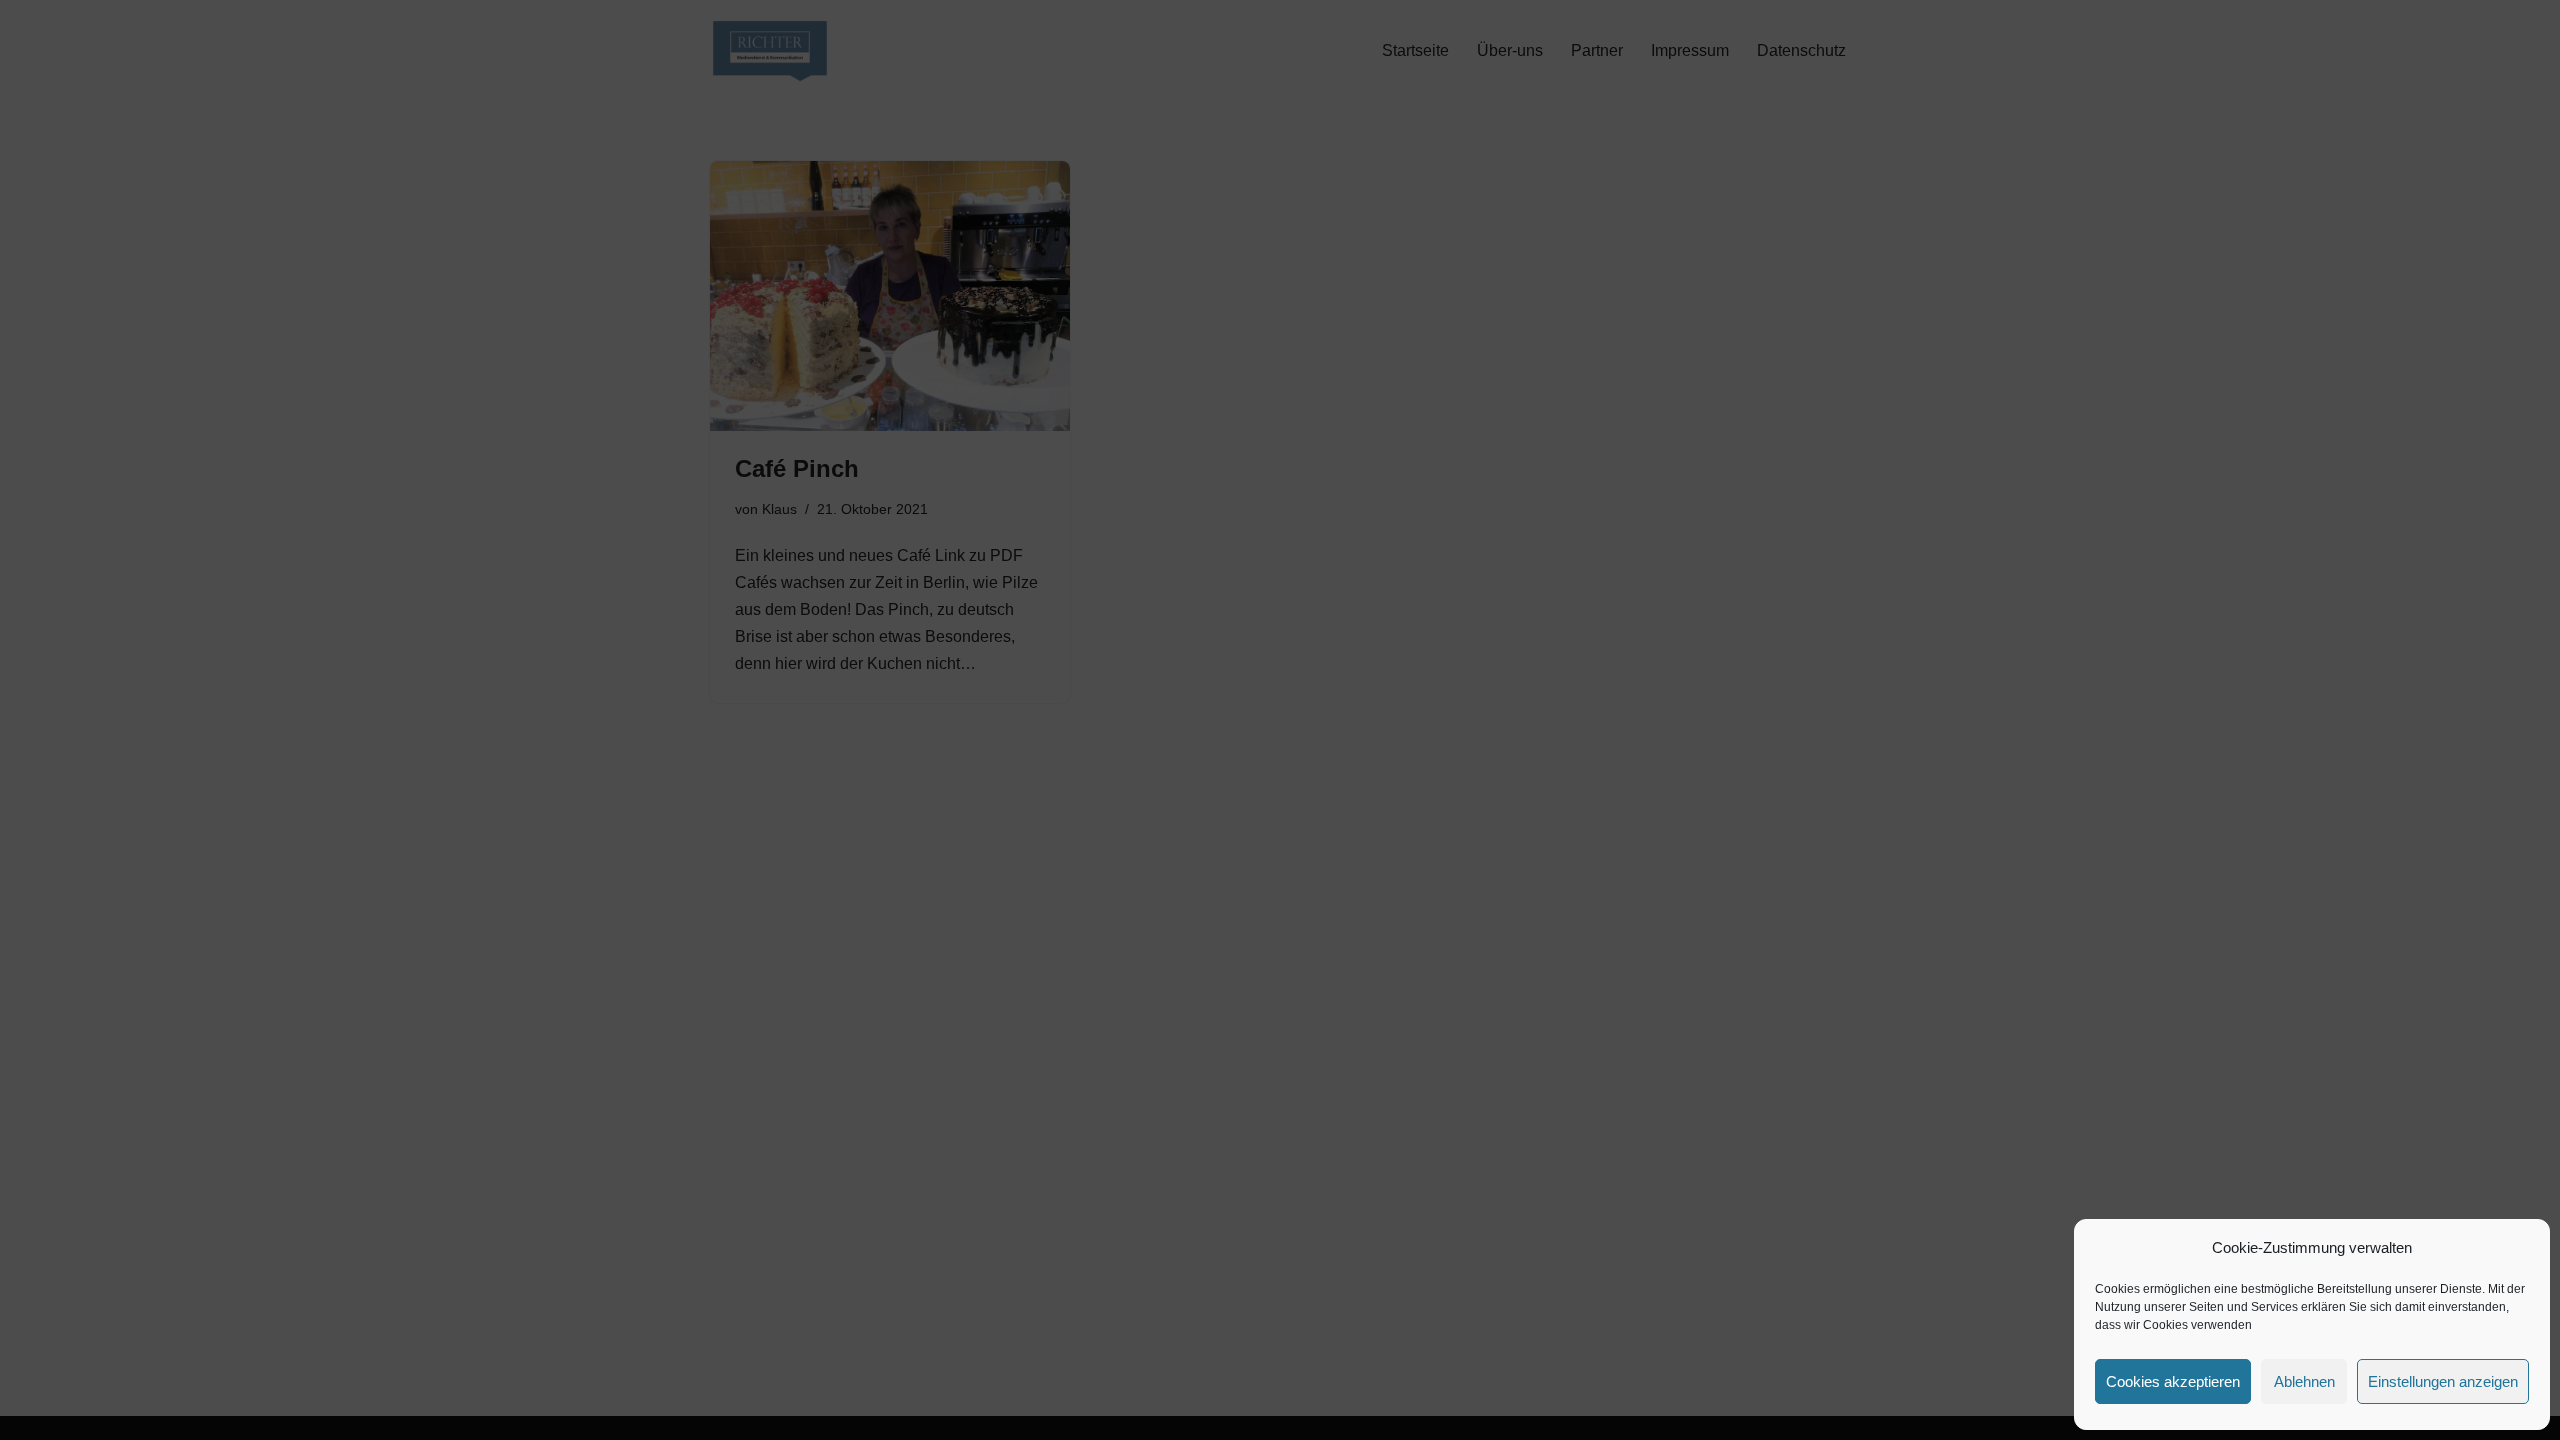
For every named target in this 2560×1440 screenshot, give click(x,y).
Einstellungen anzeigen (2443, 1381)
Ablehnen (2304, 1381)
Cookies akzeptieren (2173, 1381)
